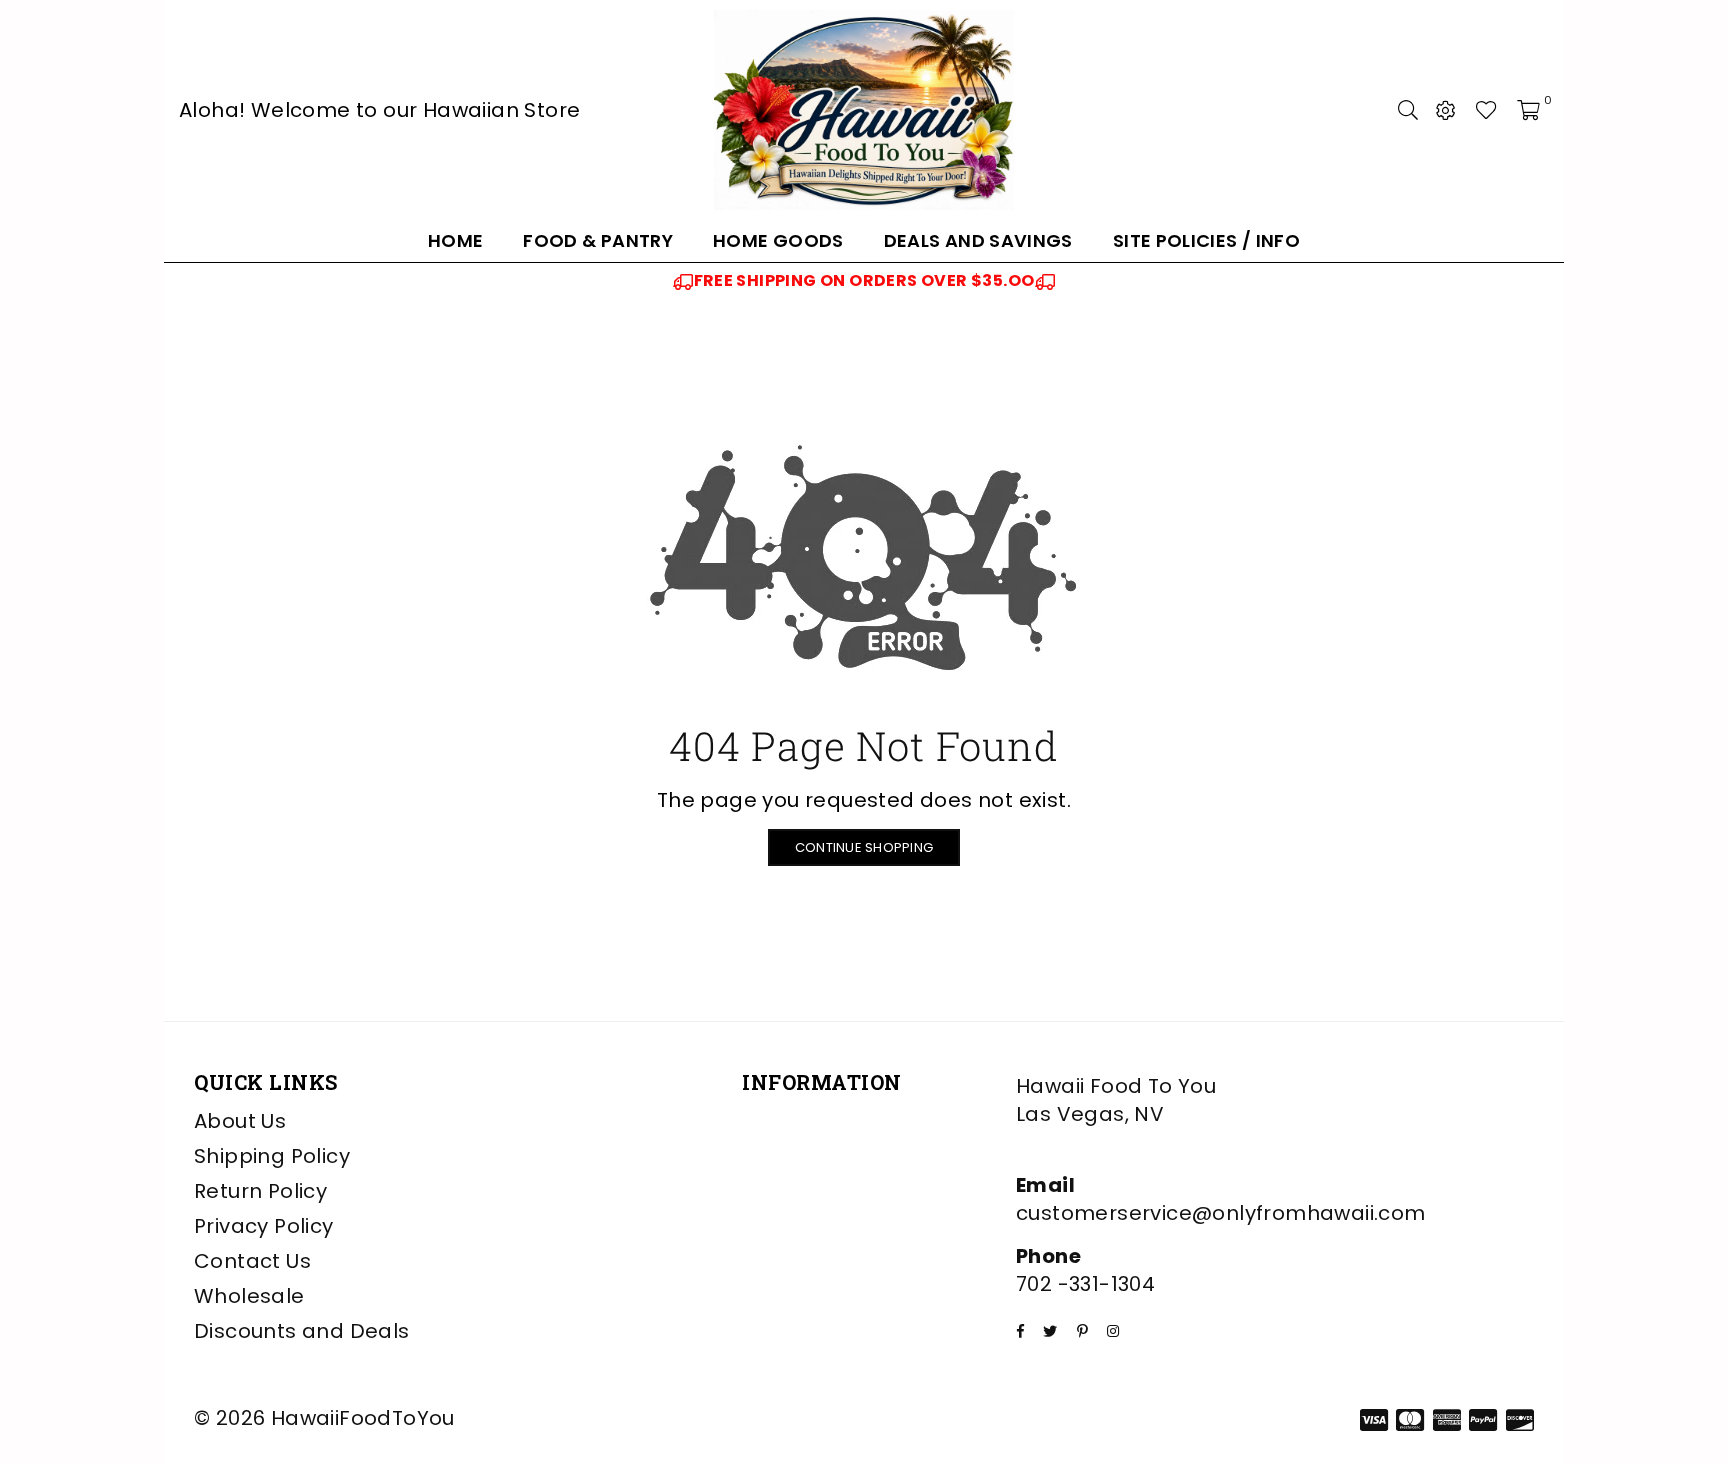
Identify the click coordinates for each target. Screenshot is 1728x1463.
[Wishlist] (1486, 110)
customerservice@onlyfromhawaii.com (1221, 1213)
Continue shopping (864, 847)
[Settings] (1446, 110)
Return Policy (260, 1191)
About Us (240, 1121)
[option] (864, 281)
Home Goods (778, 240)
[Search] (1408, 110)
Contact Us (252, 1261)
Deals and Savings (978, 240)
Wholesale (249, 1296)
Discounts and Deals (302, 1331)
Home (455, 240)
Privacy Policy (264, 1226)
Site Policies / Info (1206, 240)
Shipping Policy (272, 1156)
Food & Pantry (598, 240)
